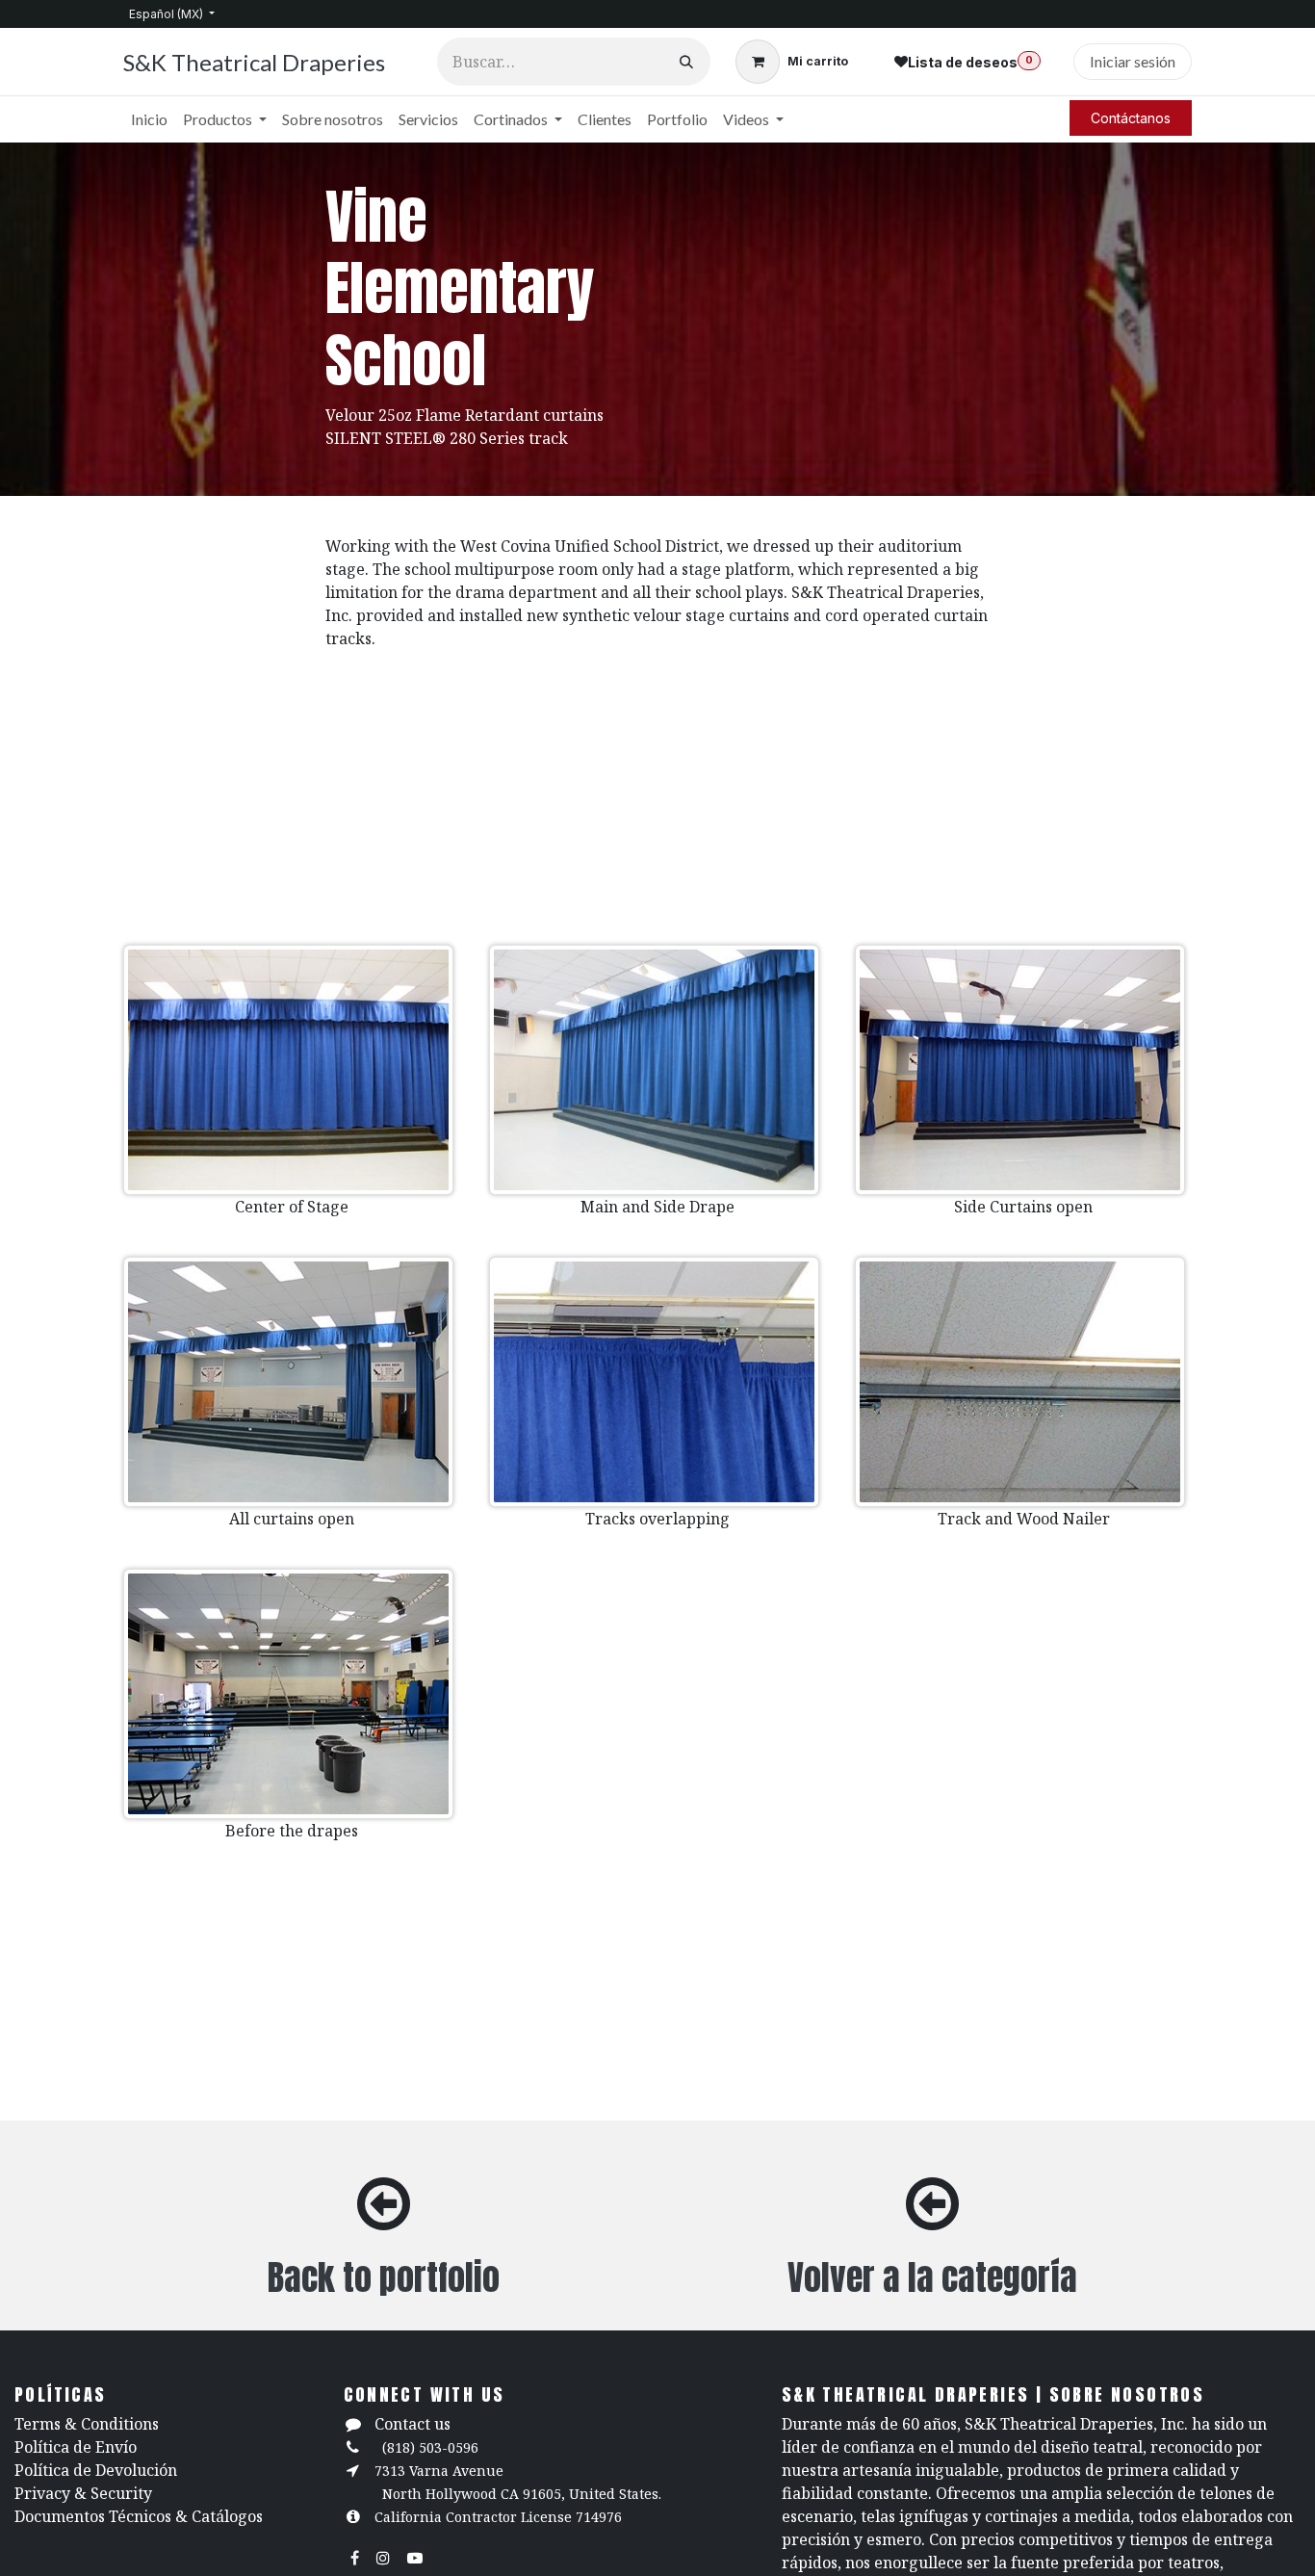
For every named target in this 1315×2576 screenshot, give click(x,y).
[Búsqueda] (686, 62)
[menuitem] (149, 119)
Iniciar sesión (1133, 61)
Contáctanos (1131, 118)
